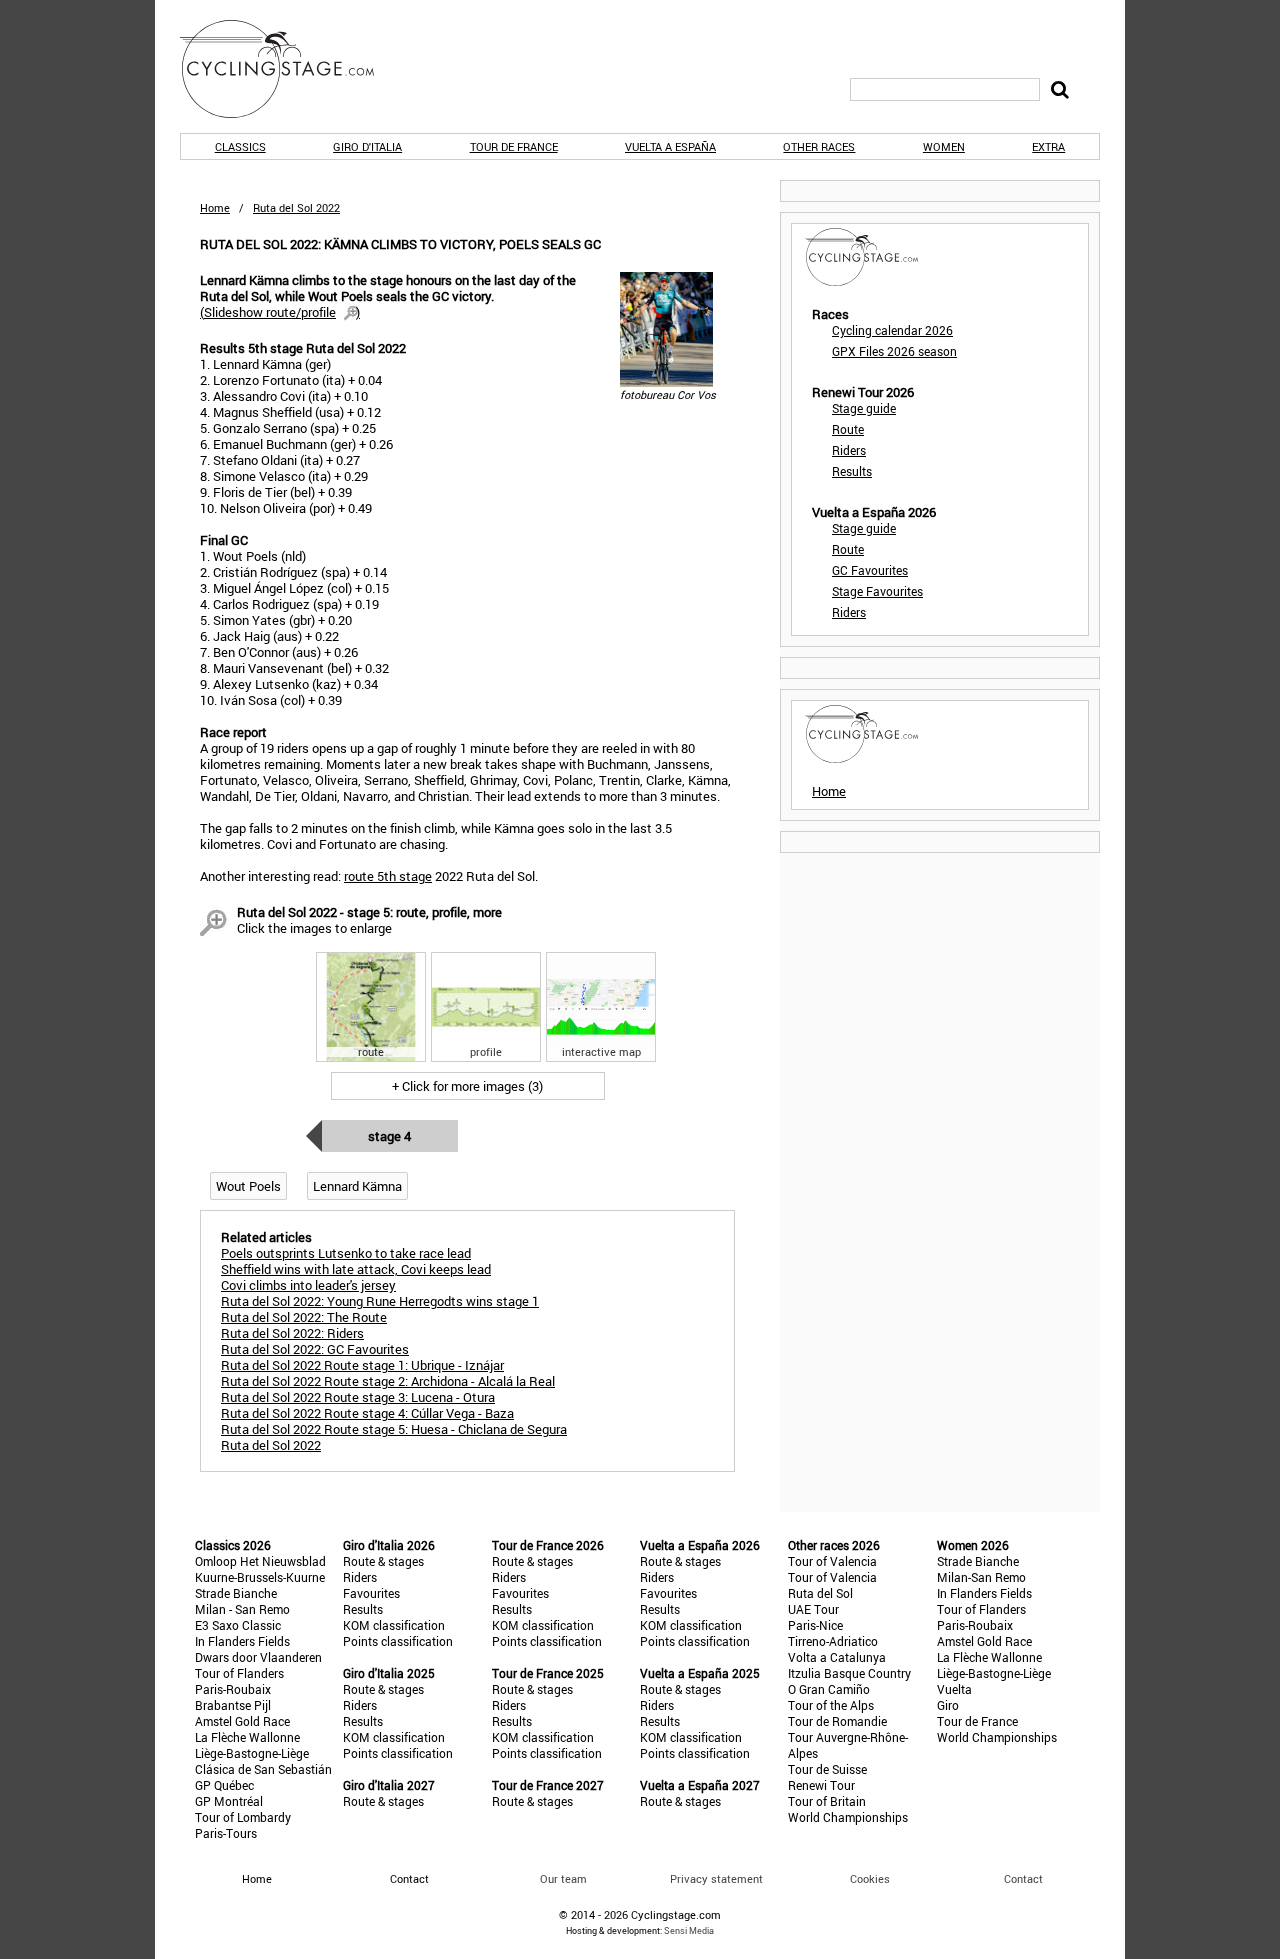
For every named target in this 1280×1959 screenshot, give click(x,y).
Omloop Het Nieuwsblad (260, 1561)
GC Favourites (870, 570)
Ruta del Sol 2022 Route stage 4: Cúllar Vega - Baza (367, 1413)
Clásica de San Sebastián (263, 1769)
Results (852, 471)
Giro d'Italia (367, 146)
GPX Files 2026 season (894, 351)
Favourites (371, 1593)
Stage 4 (389, 1136)
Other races (819, 146)
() (280, 312)
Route (848, 429)
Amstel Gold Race (242, 1721)
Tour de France (514, 146)
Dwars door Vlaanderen (258, 1657)
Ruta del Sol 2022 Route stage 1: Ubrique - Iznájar (362, 1365)
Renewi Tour (821, 1785)
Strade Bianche (236, 1593)
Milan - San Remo (242, 1609)
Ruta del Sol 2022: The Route (304, 1317)
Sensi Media (689, 1930)
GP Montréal (229, 1801)
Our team (563, 1878)
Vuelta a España (670, 146)
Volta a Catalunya (837, 1657)
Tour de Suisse (827, 1769)
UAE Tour (813, 1609)
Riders (849, 450)
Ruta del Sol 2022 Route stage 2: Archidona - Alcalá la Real (388, 1381)
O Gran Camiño (829, 1689)
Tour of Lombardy (243, 1817)
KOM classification (394, 1625)
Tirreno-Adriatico (833, 1641)
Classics (240, 146)
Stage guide (864, 408)
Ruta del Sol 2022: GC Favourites (315, 1349)
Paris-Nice (815, 1625)
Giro (948, 1705)
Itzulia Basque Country (849, 1673)
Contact (1023, 1878)
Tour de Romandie (837, 1721)
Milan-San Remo (981, 1577)
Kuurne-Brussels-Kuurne (260, 1577)
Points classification (398, 1641)
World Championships (848, 1817)
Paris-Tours (226, 1833)
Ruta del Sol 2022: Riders (292, 1333)
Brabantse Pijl (233, 1705)
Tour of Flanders (239, 1673)
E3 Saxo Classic (238, 1625)
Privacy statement (716, 1878)
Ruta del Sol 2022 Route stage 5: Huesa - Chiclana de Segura (394, 1429)
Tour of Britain (827, 1801)
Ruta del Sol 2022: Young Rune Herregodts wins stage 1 (380, 1301)
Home (215, 207)
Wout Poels (248, 1186)
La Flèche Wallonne (247, 1737)
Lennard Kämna (357, 1186)
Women (944, 146)
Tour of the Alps (831, 1705)
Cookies (870, 1878)
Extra (1048, 146)
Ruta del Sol (820, 1593)
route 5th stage (388, 876)
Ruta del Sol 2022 (271, 1445)
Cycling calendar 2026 (892, 330)
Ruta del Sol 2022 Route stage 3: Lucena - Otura (358, 1397)
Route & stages (383, 1561)
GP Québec (224, 1785)
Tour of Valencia (832, 1561)
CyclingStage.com (290, 69)
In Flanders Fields (242, 1641)
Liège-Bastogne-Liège (252, 1753)
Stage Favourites (877, 591)
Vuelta (954, 1689)
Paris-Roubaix (233, 1689)
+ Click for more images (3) (467, 1086)
